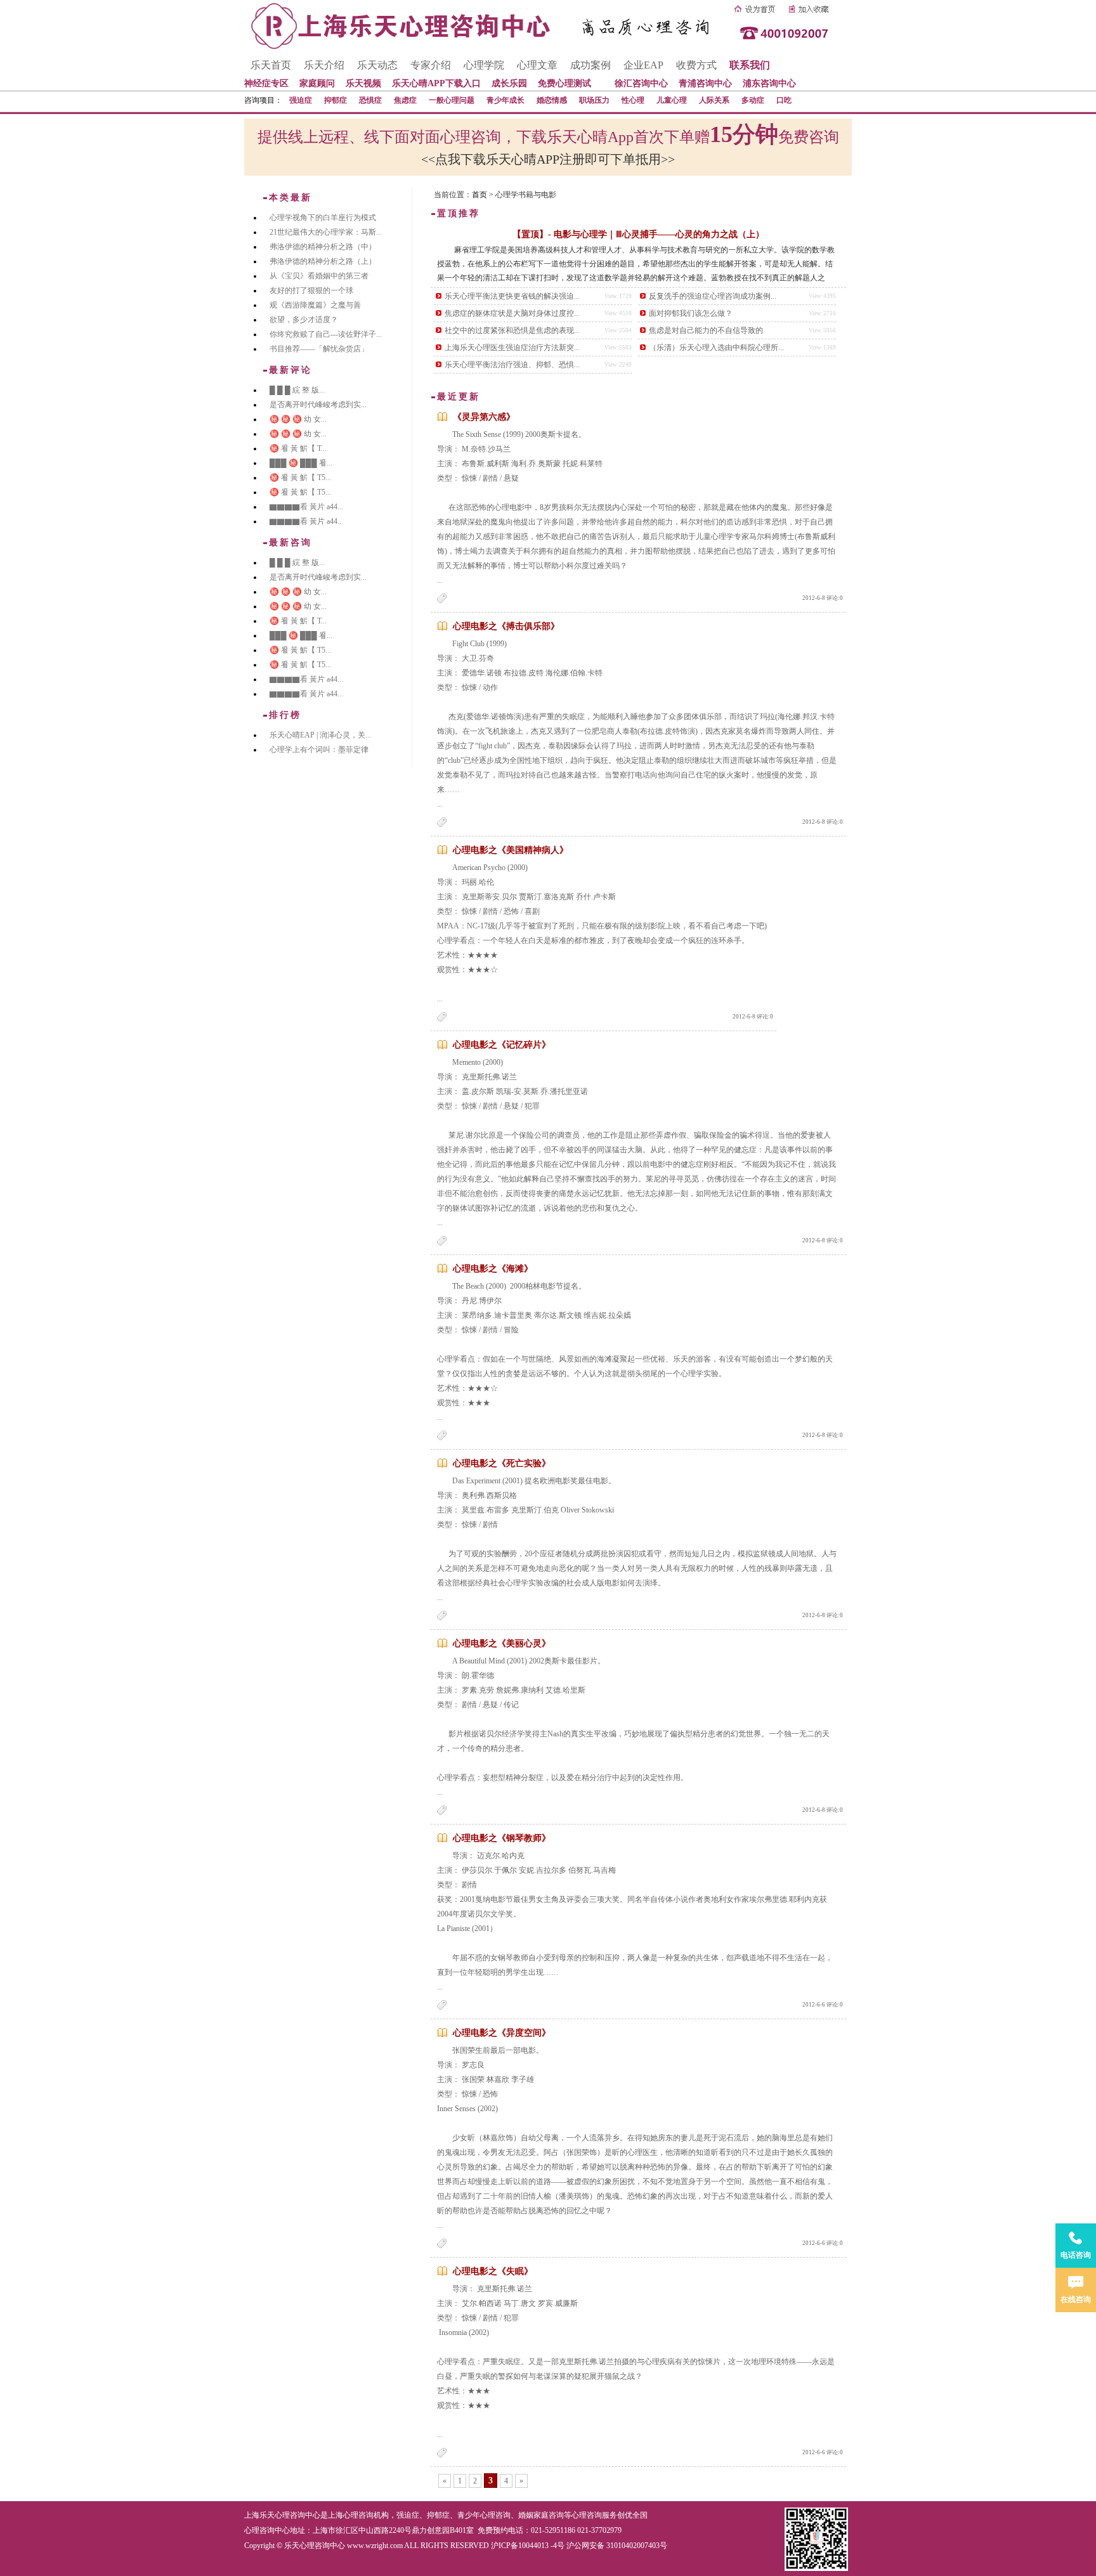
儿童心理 (672, 100)
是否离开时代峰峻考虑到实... (318, 405)
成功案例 (590, 65)
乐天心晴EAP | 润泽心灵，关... (320, 735)
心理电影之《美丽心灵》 (502, 1643)
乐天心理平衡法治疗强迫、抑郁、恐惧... (512, 365)
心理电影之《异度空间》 (502, 2033)
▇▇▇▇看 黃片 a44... (306, 507)
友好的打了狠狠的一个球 (311, 290)
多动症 (753, 100)
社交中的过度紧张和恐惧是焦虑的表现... (512, 330)
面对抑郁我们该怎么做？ (691, 313)
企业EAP (643, 65)
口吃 (784, 100)
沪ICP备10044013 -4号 (528, 2546)
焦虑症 (405, 100)
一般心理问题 (452, 100)
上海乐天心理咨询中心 (282, 2515)
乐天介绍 (324, 65)
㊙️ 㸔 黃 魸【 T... (298, 448)
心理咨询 (587, 2515)
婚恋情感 (552, 100)
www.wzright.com (375, 2546)
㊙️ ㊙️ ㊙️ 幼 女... (298, 419)
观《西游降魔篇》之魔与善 (315, 305)
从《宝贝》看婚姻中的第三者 (319, 276)
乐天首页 (271, 65)
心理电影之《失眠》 (493, 2271)
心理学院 (484, 65)
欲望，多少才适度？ (304, 320)
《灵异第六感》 (484, 417)
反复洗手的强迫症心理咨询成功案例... (713, 296)
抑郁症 (336, 100)
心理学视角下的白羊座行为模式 (323, 218)
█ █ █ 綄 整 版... (297, 390)
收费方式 (696, 65)
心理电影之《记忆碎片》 (502, 1045)
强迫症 (301, 100)
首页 (480, 195)
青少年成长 (506, 100)
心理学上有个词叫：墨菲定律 (319, 750)
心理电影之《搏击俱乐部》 (506, 626)
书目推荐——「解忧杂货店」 (319, 349)
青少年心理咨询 (484, 2515)
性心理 (633, 100)
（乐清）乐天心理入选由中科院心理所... (716, 348)
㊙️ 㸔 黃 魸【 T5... (300, 478)
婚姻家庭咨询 (541, 2515)
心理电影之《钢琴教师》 (502, 1838)
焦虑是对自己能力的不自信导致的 (706, 330)
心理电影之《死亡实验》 (502, 1463)
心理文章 (537, 65)
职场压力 (594, 100)
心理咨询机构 (366, 2515)
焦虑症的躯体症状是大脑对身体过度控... (512, 313)
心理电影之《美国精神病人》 (511, 850)
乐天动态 (377, 65)
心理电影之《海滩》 (493, 1269)
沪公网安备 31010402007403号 (617, 2546)
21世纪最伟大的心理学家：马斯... (326, 232)
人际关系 (714, 100)
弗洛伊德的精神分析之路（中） (323, 247)
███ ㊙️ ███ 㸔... (301, 463)
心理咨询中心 (267, 2530)
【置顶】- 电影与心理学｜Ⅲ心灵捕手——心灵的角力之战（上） (638, 234)
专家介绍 (431, 65)
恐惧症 (370, 100)
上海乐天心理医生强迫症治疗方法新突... (512, 348)
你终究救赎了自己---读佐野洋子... (326, 334)
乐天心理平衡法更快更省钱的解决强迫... (512, 296)
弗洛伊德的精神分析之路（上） (323, 261)
